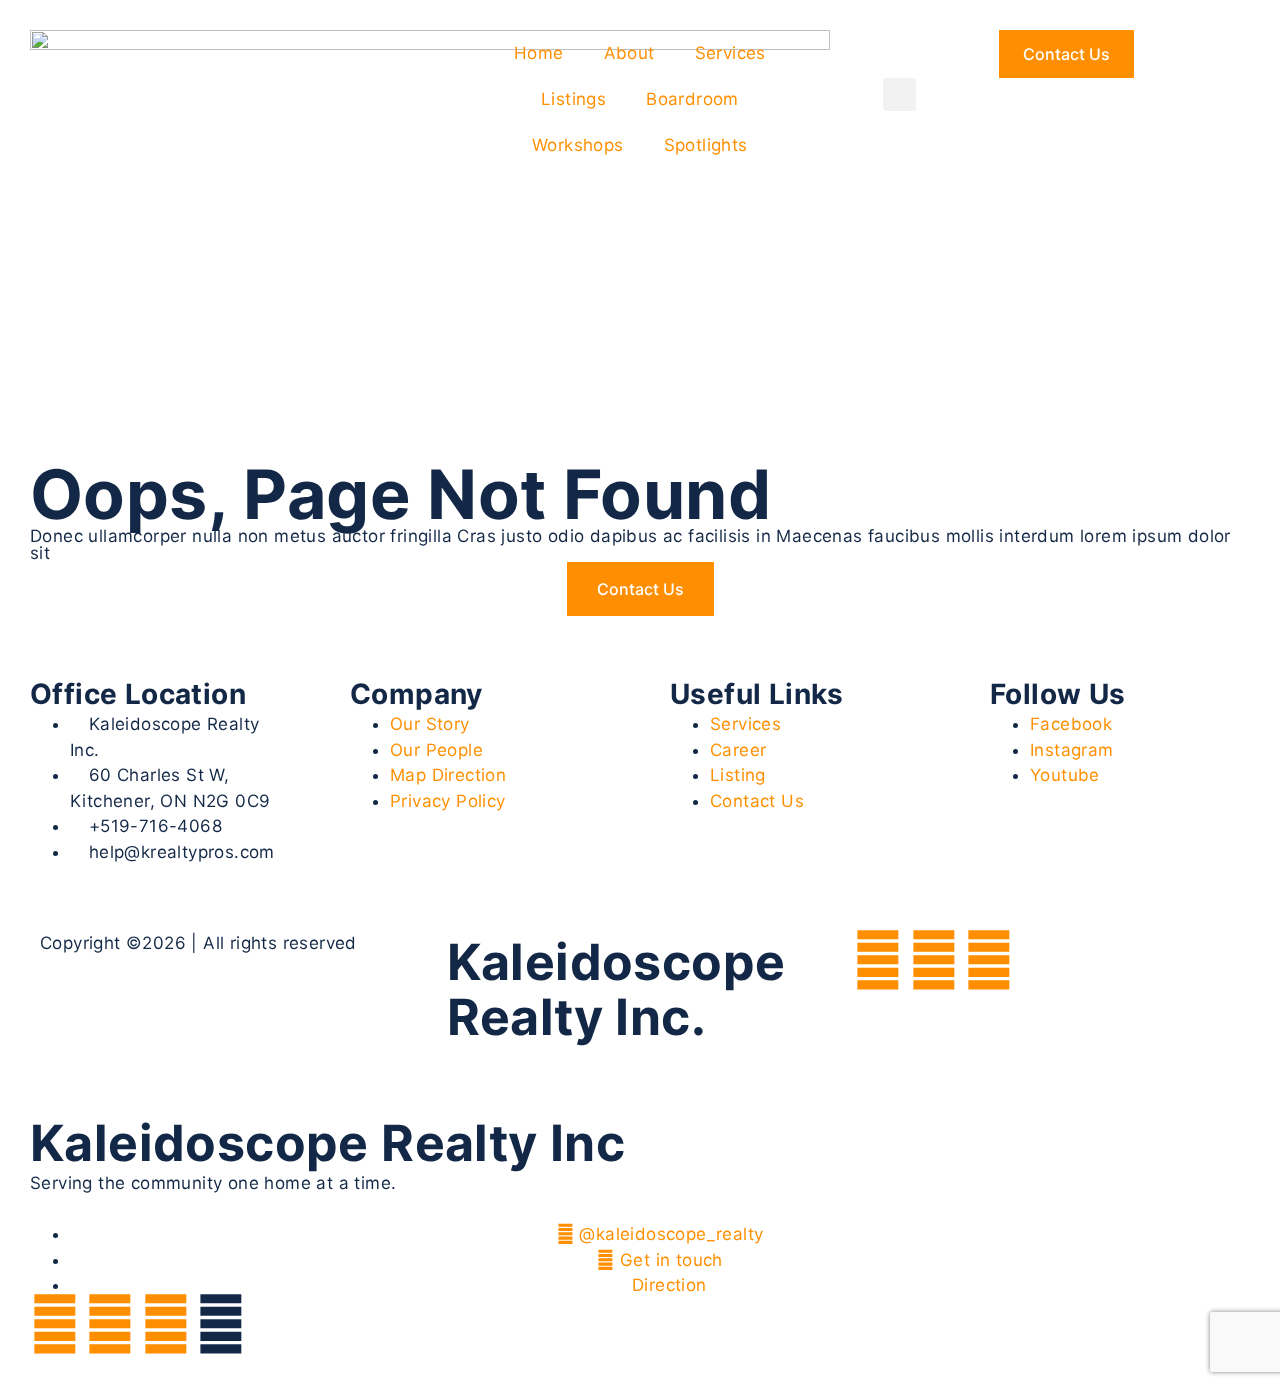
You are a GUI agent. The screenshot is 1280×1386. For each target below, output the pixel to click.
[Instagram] (934, 960)
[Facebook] (878, 960)
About (629, 53)
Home (539, 53)
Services (730, 53)
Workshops (578, 145)
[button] (899, 94)
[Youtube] (989, 960)
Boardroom (692, 99)
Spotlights (706, 145)
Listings (573, 99)
